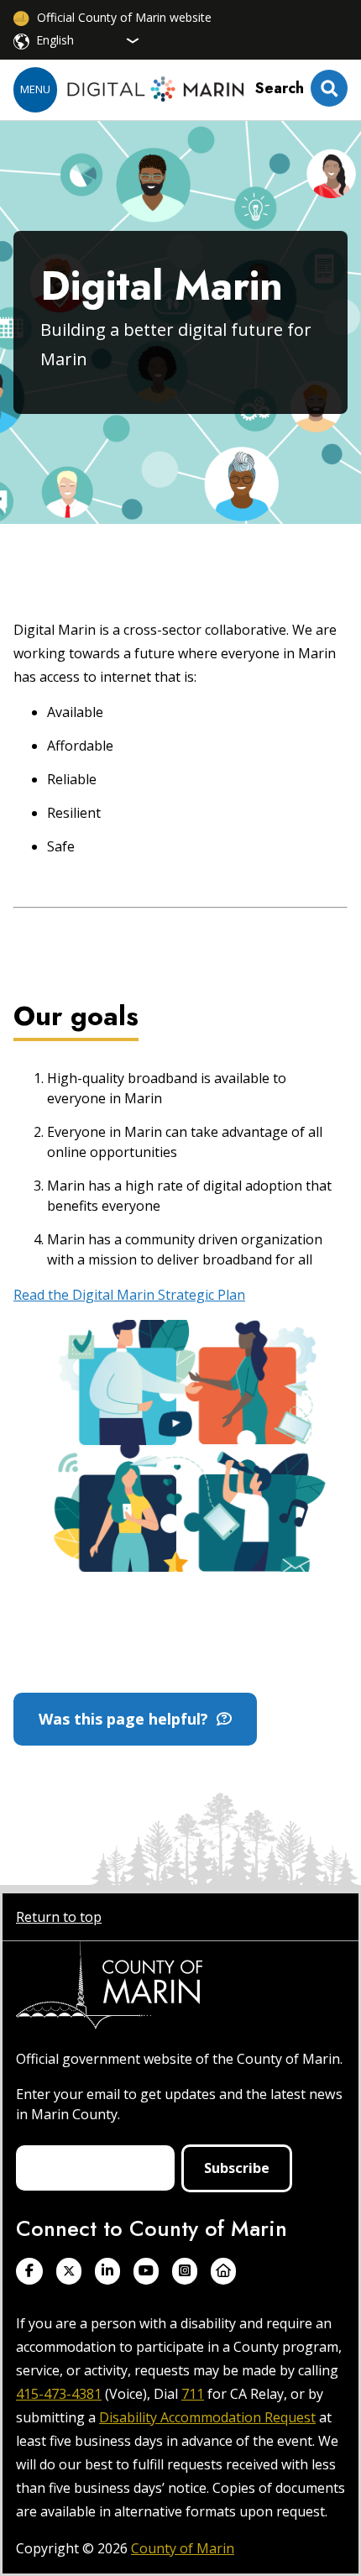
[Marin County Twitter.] (69, 2271)
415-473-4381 (59, 2394)
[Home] (156, 90)
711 (193, 2394)
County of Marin (183, 2548)
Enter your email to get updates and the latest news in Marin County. (179, 2104)
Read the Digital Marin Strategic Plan (129, 1295)
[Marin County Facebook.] (29, 2271)
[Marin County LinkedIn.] (107, 2271)
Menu (35, 89)
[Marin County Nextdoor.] (223, 2271)
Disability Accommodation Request (207, 2417)
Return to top (59, 1917)
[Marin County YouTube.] (146, 2271)
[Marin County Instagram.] (185, 2271)
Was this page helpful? (128, 1719)
